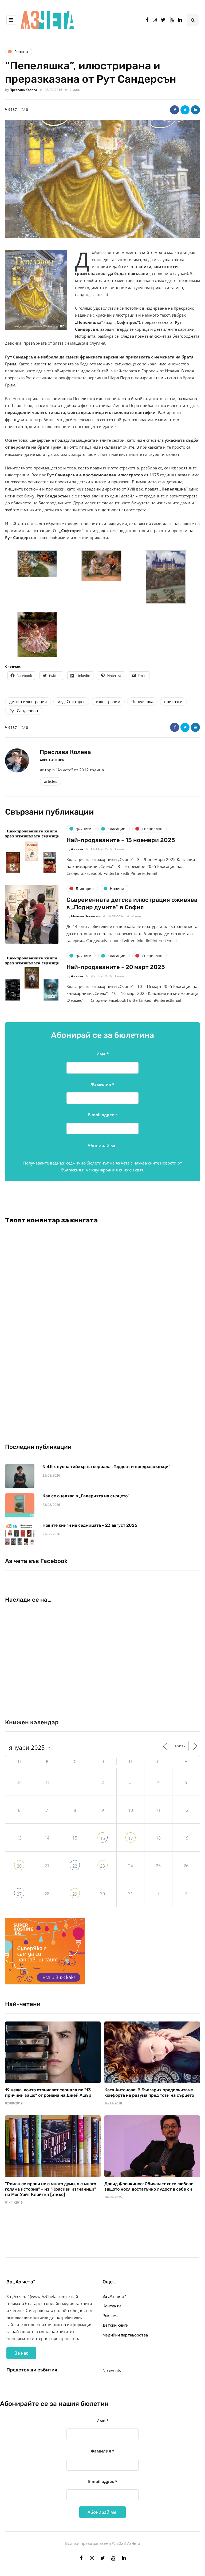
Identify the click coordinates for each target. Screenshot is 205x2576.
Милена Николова (86, 916)
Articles (51, 781)
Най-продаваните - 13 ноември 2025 (121, 840)
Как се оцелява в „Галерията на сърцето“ (86, 1496)
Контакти (112, 2306)
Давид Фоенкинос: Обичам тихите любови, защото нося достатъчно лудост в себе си (149, 2186)
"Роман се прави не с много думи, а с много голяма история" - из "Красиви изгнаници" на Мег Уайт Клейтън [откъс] (51, 2189)
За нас (21, 2353)
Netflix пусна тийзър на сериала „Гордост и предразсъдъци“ (106, 1467)
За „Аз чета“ (114, 2296)
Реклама (111, 2316)
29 (75, 1894)
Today (180, 1746)
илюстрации (108, 701)
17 (131, 1838)
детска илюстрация (28, 701)
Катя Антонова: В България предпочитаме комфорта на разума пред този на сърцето (149, 2093)
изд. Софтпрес (71, 701)
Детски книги (115, 2325)
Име (102, 1054)
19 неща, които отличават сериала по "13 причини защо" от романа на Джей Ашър (48, 2093)
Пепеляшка (142, 701)
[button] (102, 179)
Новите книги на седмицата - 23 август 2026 (90, 1525)
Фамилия (102, 1084)
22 (75, 1866)
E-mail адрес (103, 1115)
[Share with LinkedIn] (195, 110)
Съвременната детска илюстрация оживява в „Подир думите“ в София (132, 904)
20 (19, 1866)
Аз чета (77, 849)
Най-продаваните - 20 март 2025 (116, 967)
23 (102, 1866)
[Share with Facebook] (175, 110)
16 (102, 1838)
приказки (173, 701)
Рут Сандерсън (24, 711)
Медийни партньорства (125, 2335)
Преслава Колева (23, 90)
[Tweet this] (185, 110)
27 (19, 1894)
